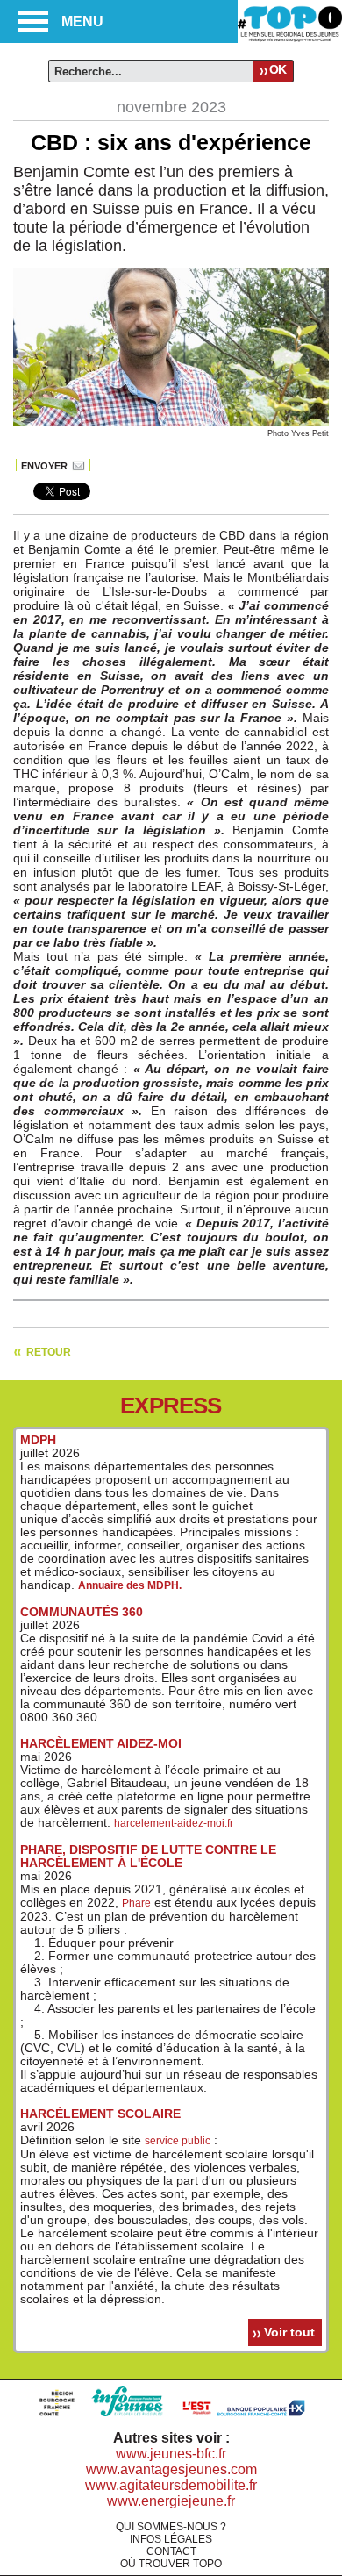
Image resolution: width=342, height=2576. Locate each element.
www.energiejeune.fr (171, 2501)
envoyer (44, 466)
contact (171, 2551)
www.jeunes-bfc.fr (171, 2454)
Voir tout (289, 2332)
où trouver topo (171, 2564)
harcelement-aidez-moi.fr (174, 1823)
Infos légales (171, 2539)
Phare (136, 1903)
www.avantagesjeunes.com (171, 2469)
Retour (49, 1352)
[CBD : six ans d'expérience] (171, 423)
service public (178, 2141)
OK (278, 69)
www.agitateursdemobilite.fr (171, 2485)
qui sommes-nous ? (171, 2527)
